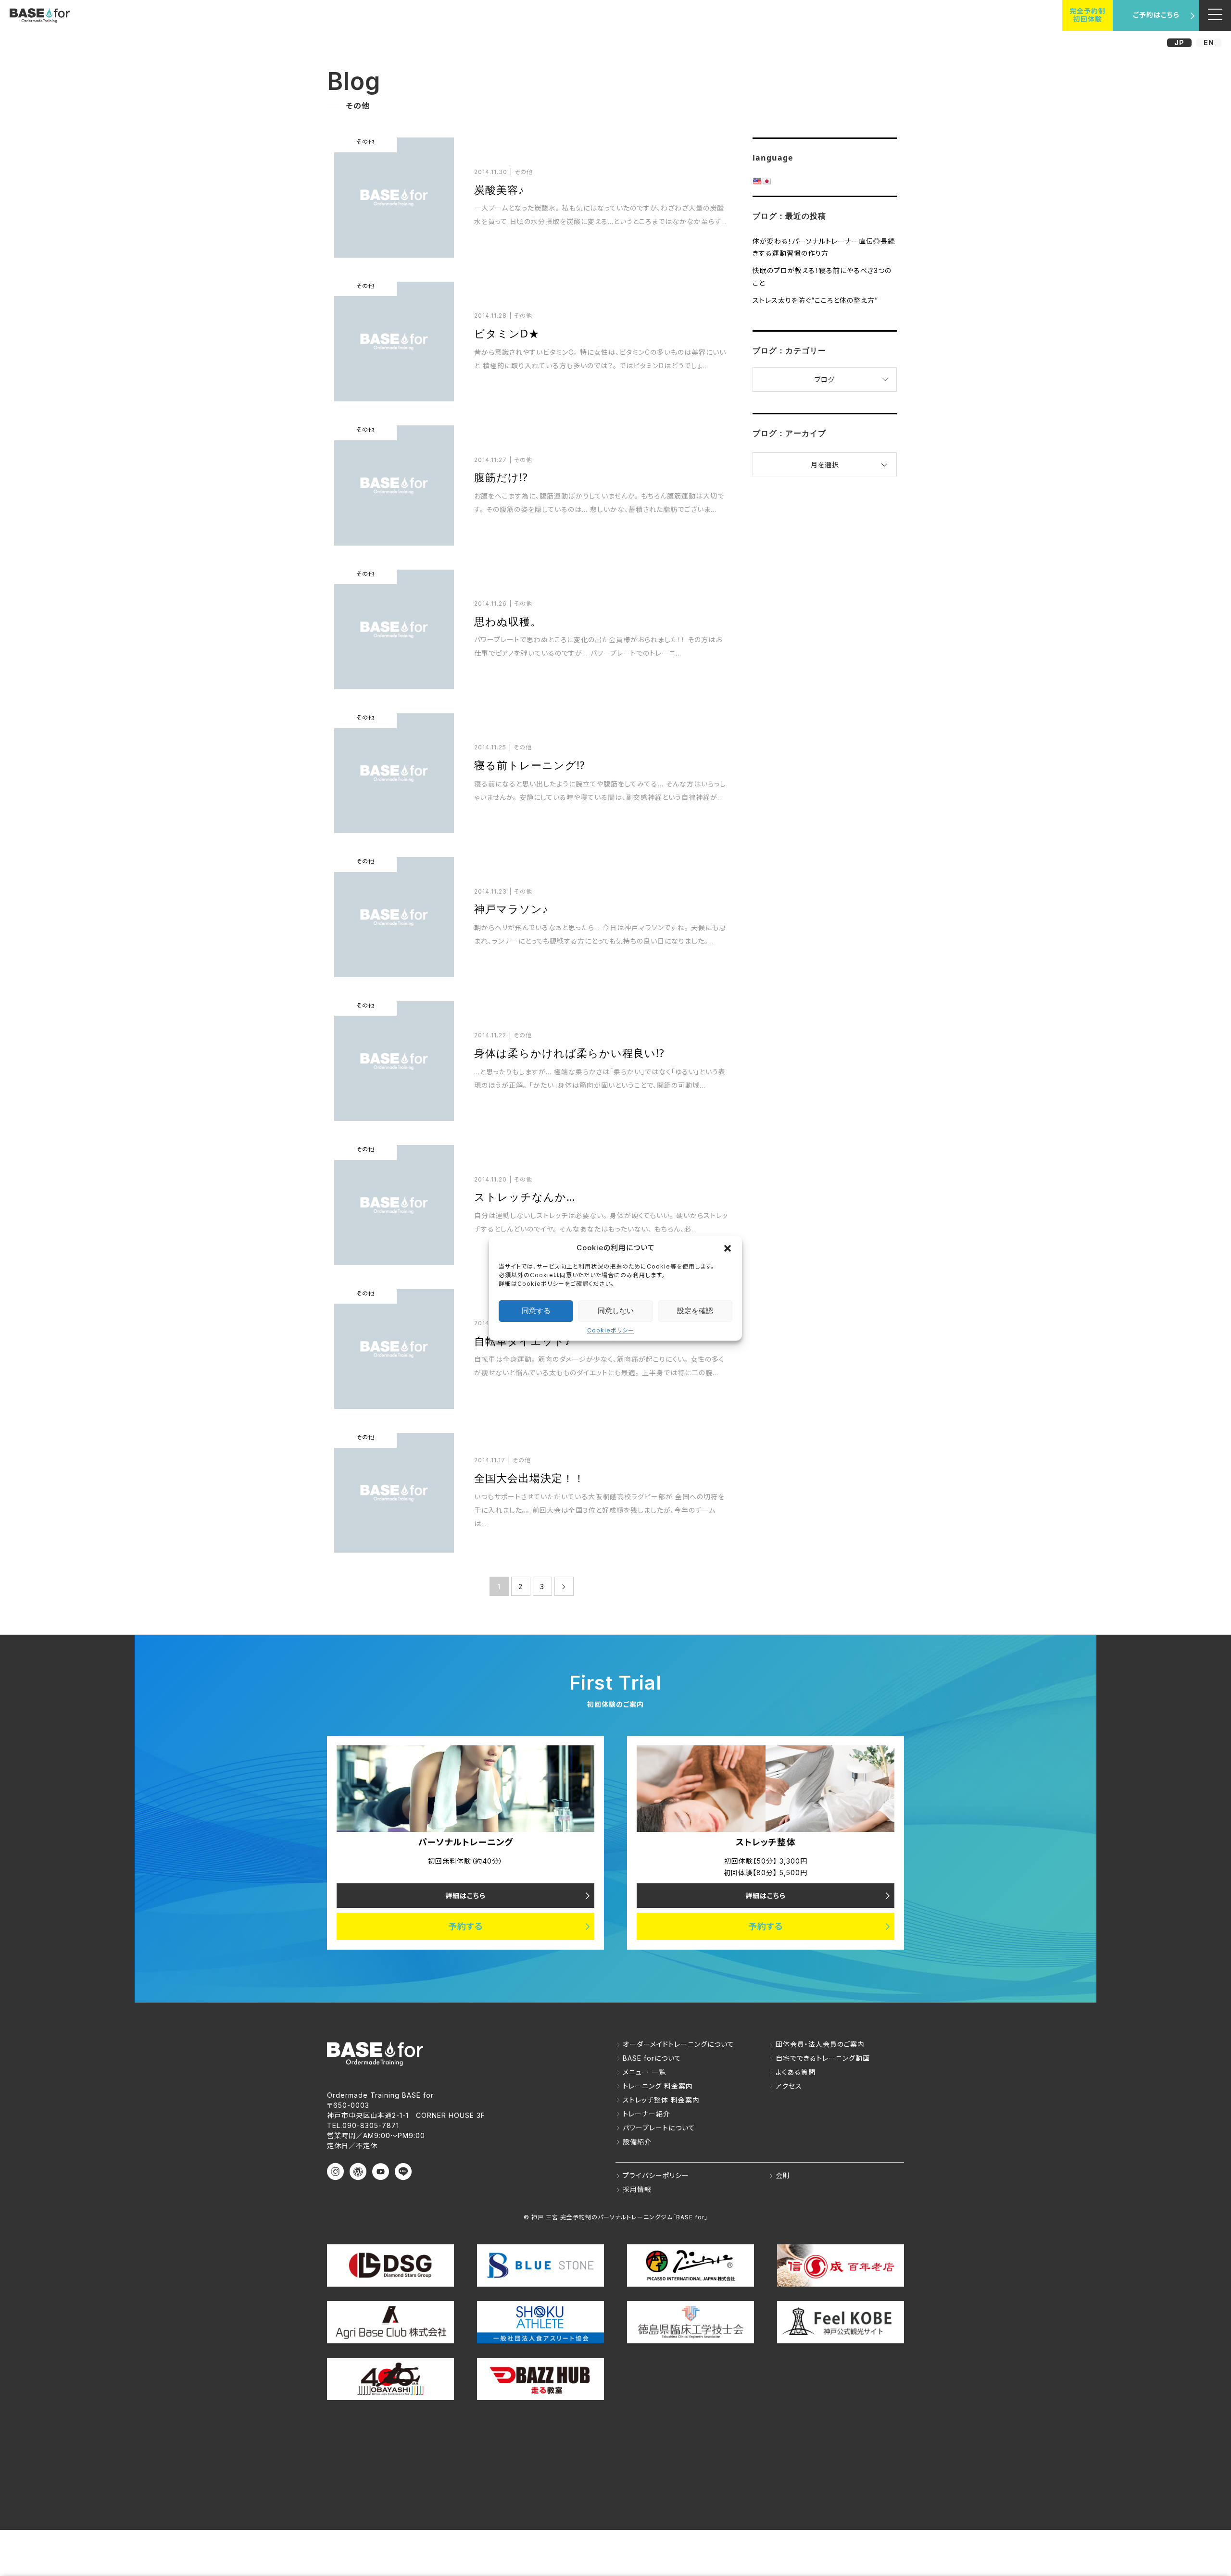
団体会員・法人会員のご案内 (820, 2044)
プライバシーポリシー (656, 2175)
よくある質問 (796, 2072)
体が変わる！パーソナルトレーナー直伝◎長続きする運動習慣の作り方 (824, 247)
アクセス (789, 2086)
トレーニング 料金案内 (658, 2086)
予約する (466, 1926)
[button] (728, 1248)
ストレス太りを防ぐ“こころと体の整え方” (815, 300)
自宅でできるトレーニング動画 (823, 2058)
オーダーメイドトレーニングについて (678, 2044)
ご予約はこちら (1156, 15)
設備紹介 (637, 2142)
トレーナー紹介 (647, 2114)
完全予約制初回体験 (1087, 15)
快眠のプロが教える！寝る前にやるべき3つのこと (822, 276)
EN (1209, 43)
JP (1179, 43)
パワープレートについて (659, 2128)
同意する (536, 1311)
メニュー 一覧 (644, 2072)
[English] (757, 181)
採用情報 (637, 2189)
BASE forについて (652, 2058)
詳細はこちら (465, 1896)
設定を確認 (695, 1311)
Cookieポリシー (611, 1330)
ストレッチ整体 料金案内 (661, 2100)
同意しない (616, 1311)
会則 (783, 2175)
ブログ (825, 380)
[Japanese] (766, 181)
